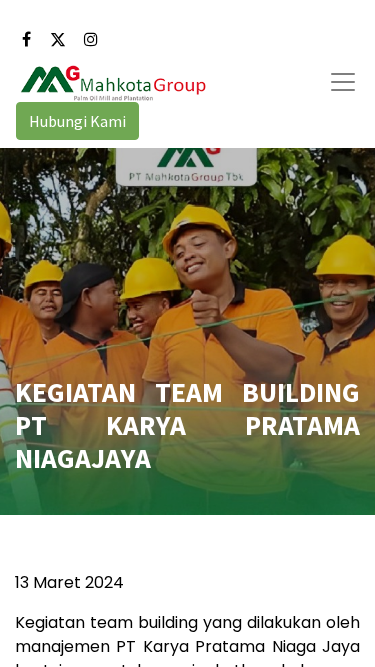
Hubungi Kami (77, 121)
